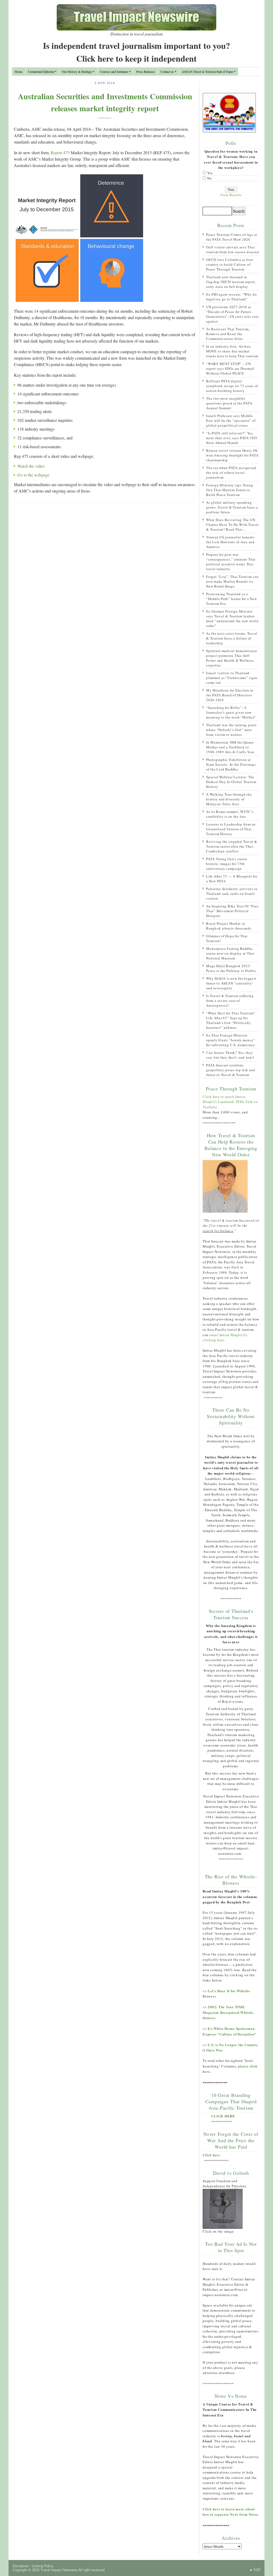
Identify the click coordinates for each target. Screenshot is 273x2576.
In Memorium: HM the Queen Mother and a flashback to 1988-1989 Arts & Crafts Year (230, 747)
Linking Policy (43, 2566)
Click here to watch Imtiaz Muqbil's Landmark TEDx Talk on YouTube (230, 1102)
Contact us (167, 72)
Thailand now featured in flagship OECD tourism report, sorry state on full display (231, 282)
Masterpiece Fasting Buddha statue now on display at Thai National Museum (230, 953)
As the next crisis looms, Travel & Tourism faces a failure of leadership (232, 638)
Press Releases (146, 72)
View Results (231, 195)
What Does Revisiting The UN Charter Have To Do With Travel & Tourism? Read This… (232, 525)
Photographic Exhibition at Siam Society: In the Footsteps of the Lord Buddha (231, 764)
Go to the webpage (33, 475)
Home (19, 72)
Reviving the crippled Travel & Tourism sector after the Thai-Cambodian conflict (232, 846)
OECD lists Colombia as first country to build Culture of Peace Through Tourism (230, 264)
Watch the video (31, 466)
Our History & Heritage (77, 72)
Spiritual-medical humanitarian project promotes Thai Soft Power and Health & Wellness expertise (232, 658)
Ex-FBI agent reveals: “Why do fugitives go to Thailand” (232, 297)
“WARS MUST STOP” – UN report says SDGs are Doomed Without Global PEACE (230, 368)
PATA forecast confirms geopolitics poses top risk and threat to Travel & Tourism (231, 1070)
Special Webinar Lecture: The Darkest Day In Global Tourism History (231, 782)
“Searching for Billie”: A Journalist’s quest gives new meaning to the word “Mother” (231, 712)
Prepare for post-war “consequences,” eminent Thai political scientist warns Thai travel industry (231, 562)
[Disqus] (105, 576)
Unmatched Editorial (41, 72)
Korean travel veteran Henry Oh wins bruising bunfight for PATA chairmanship (232, 455)
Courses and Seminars (114, 72)
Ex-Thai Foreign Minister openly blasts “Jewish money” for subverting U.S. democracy (231, 1040)
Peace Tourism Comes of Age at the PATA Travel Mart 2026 (232, 237)
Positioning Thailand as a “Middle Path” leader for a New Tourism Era (232, 599)
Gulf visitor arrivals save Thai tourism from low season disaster (233, 249)
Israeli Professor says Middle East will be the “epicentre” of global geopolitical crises (231, 420)
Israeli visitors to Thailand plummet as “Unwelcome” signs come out (232, 678)
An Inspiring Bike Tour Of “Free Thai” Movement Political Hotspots (232, 911)
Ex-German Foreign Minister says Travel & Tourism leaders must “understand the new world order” (232, 618)
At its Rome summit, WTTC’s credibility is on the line (230, 814)
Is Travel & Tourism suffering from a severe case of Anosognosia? (230, 1001)
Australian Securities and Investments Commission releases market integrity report (105, 102)
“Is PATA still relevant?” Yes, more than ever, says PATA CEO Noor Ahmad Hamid (232, 438)
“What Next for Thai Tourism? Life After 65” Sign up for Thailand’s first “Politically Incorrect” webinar (230, 1020)
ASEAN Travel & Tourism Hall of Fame (207, 72)
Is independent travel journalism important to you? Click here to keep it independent (136, 52)
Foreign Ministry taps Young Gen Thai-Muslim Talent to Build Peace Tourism (230, 490)
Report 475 (60, 152)
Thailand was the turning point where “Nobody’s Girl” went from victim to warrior (231, 730)
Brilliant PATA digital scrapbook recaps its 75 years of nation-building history (232, 386)
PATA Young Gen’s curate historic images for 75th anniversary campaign (227, 864)
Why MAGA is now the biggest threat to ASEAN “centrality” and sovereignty (231, 983)
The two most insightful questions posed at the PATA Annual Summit (229, 403)
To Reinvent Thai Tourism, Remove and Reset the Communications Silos (228, 334)
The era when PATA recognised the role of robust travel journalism (231, 473)
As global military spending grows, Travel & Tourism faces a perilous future (232, 507)
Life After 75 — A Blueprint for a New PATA (232, 879)
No (210, 178)
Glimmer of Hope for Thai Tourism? (227, 938)
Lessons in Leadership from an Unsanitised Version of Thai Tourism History (231, 829)
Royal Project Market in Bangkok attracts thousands (229, 926)
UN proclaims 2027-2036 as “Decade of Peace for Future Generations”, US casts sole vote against (232, 314)
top (257, 2570)
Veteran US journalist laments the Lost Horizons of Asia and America (230, 542)
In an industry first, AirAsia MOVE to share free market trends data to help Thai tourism (232, 351)
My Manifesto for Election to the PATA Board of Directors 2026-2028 (230, 695)
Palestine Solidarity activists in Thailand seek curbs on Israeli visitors (232, 894)
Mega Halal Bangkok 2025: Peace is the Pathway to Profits (231, 968)
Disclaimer (21, 2566)
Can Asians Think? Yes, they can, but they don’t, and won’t (230, 1055)
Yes (210, 173)
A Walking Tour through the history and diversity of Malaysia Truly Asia (229, 799)
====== (105, 118)
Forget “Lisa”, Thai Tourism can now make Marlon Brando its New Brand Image (232, 581)
